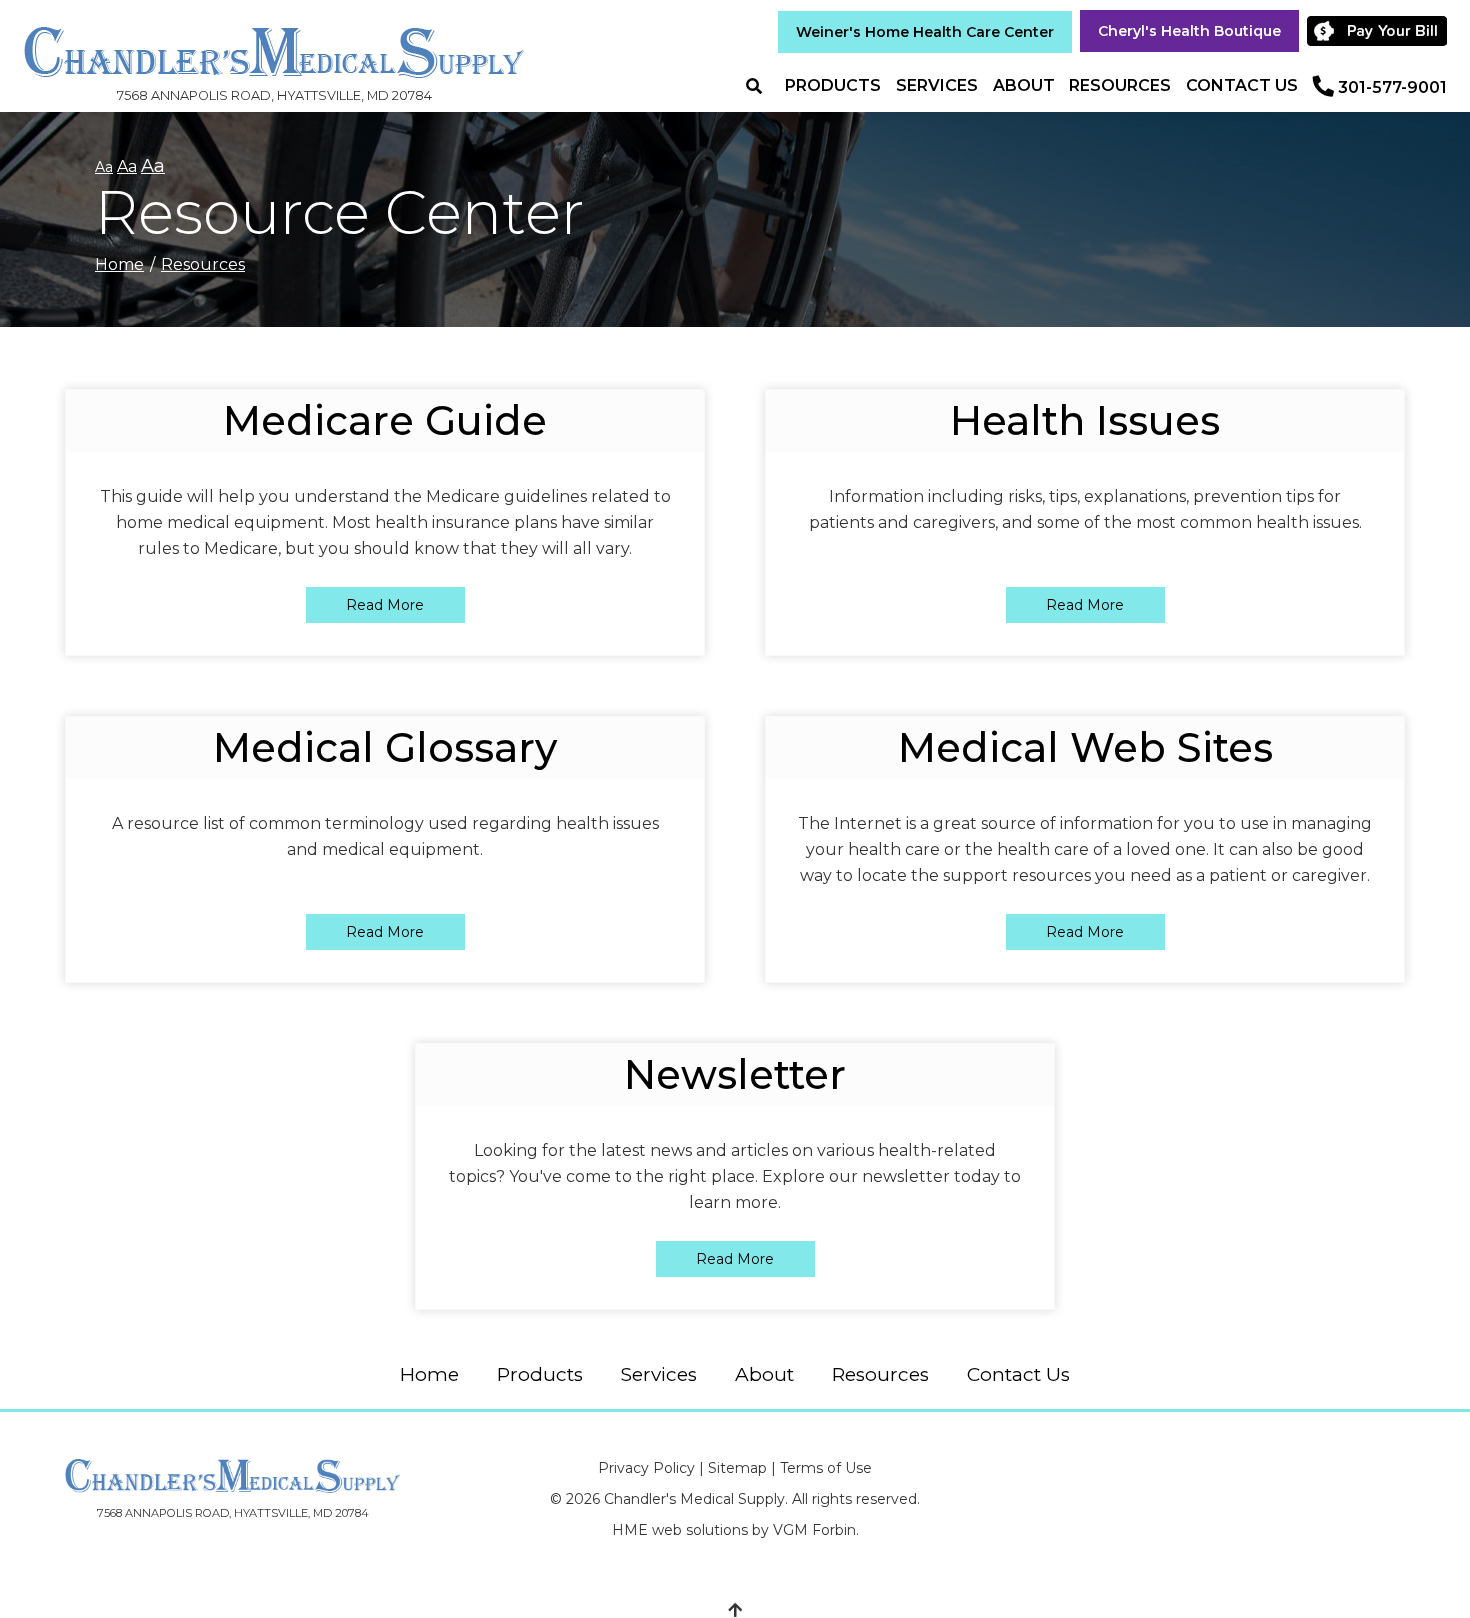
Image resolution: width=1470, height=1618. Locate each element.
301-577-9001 (1392, 87)
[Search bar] (762, 86)
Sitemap (737, 1468)
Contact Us (1242, 85)
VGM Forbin (814, 1530)
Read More (385, 605)
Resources (1120, 85)
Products (833, 85)
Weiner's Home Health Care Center (925, 32)
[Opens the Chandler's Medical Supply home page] (232, 1476)
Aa (104, 167)
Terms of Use (826, 1468)
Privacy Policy (646, 1468)
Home (119, 264)
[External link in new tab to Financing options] (1380, 31)
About (1024, 85)
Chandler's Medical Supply (694, 1499)
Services (937, 85)
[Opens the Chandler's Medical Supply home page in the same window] (274, 42)
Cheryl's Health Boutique (1189, 31)
